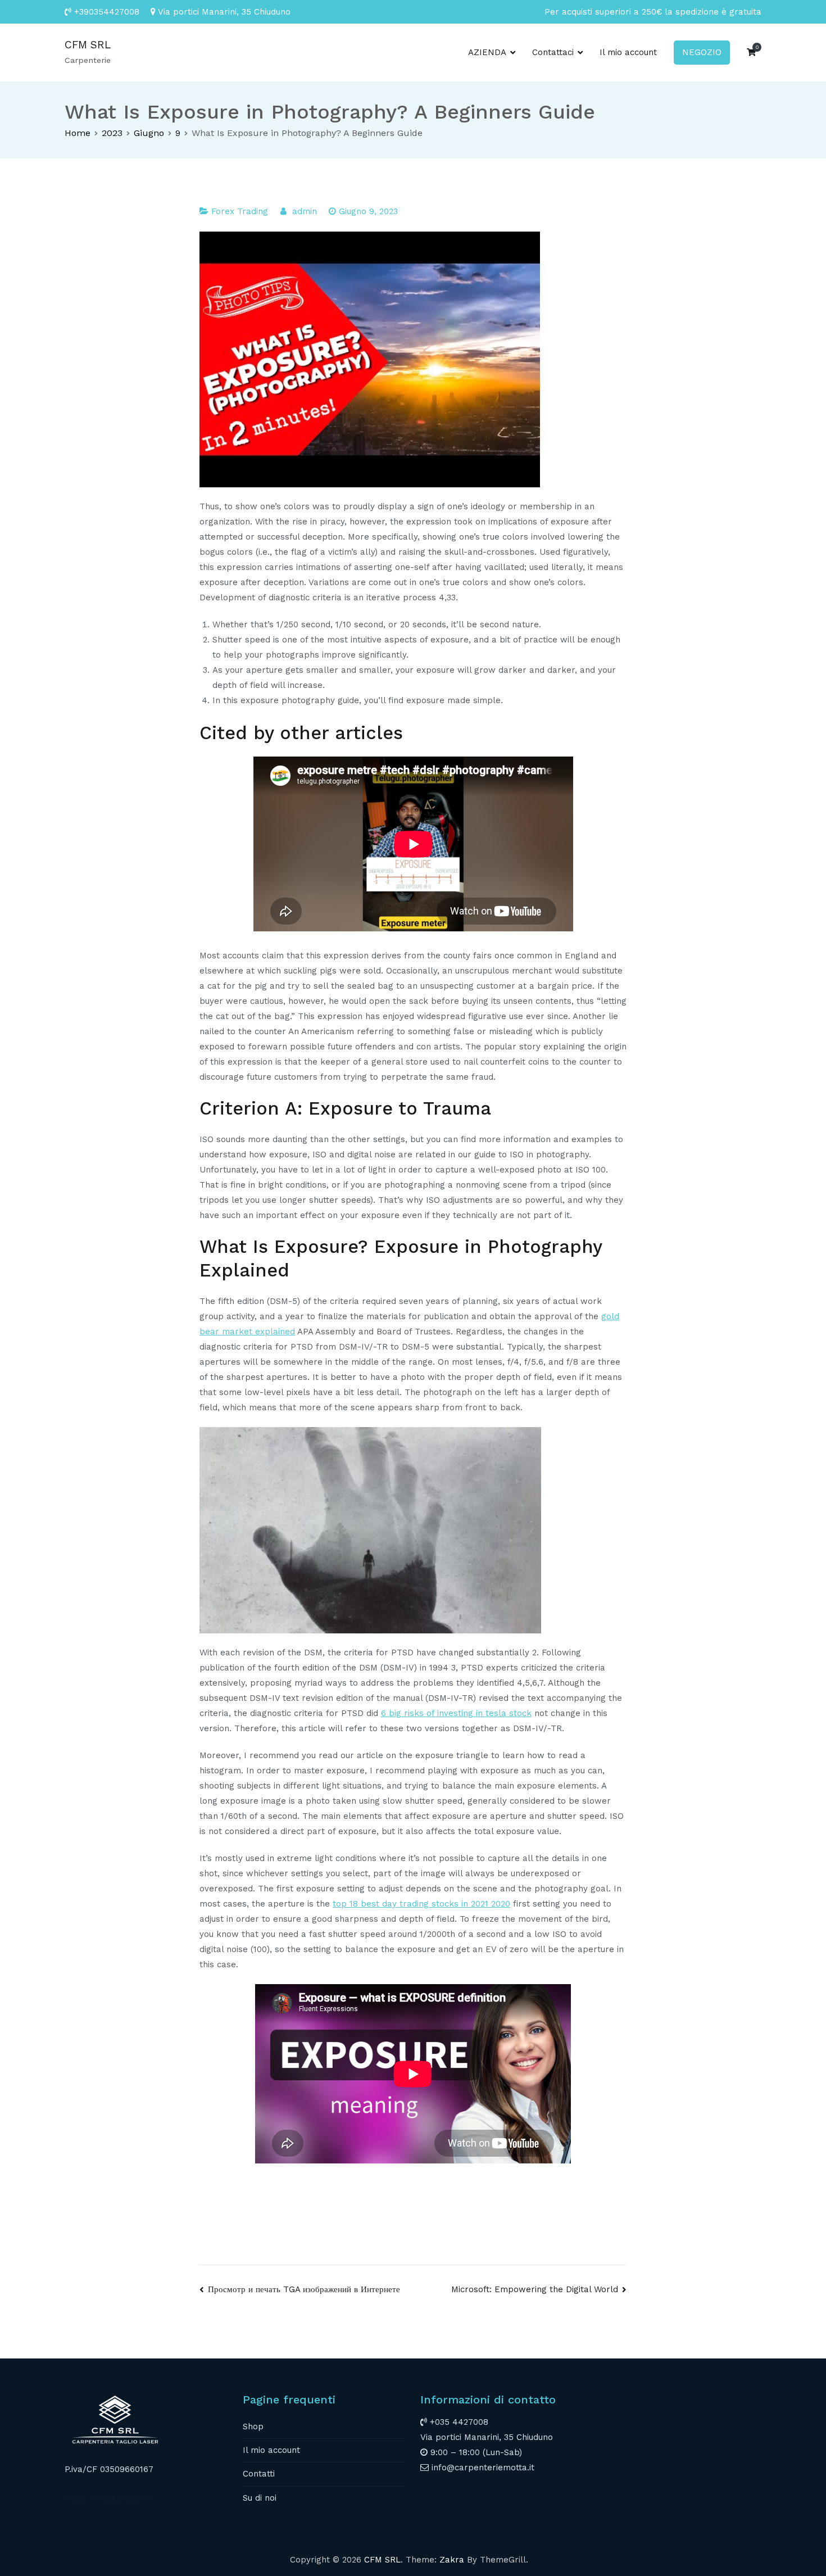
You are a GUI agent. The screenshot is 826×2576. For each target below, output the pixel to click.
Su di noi (260, 2498)
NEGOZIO (702, 52)
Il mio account (628, 52)
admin (305, 211)
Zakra (452, 2560)
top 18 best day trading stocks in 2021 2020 (421, 1904)
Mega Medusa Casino (108, 2498)
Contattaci (553, 52)
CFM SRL (88, 45)
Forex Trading (240, 211)
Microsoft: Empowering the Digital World (535, 2289)
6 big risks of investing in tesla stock (456, 1713)
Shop (253, 2426)
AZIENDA (487, 52)
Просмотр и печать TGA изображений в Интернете (304, 2289)
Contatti (259, 2474)
